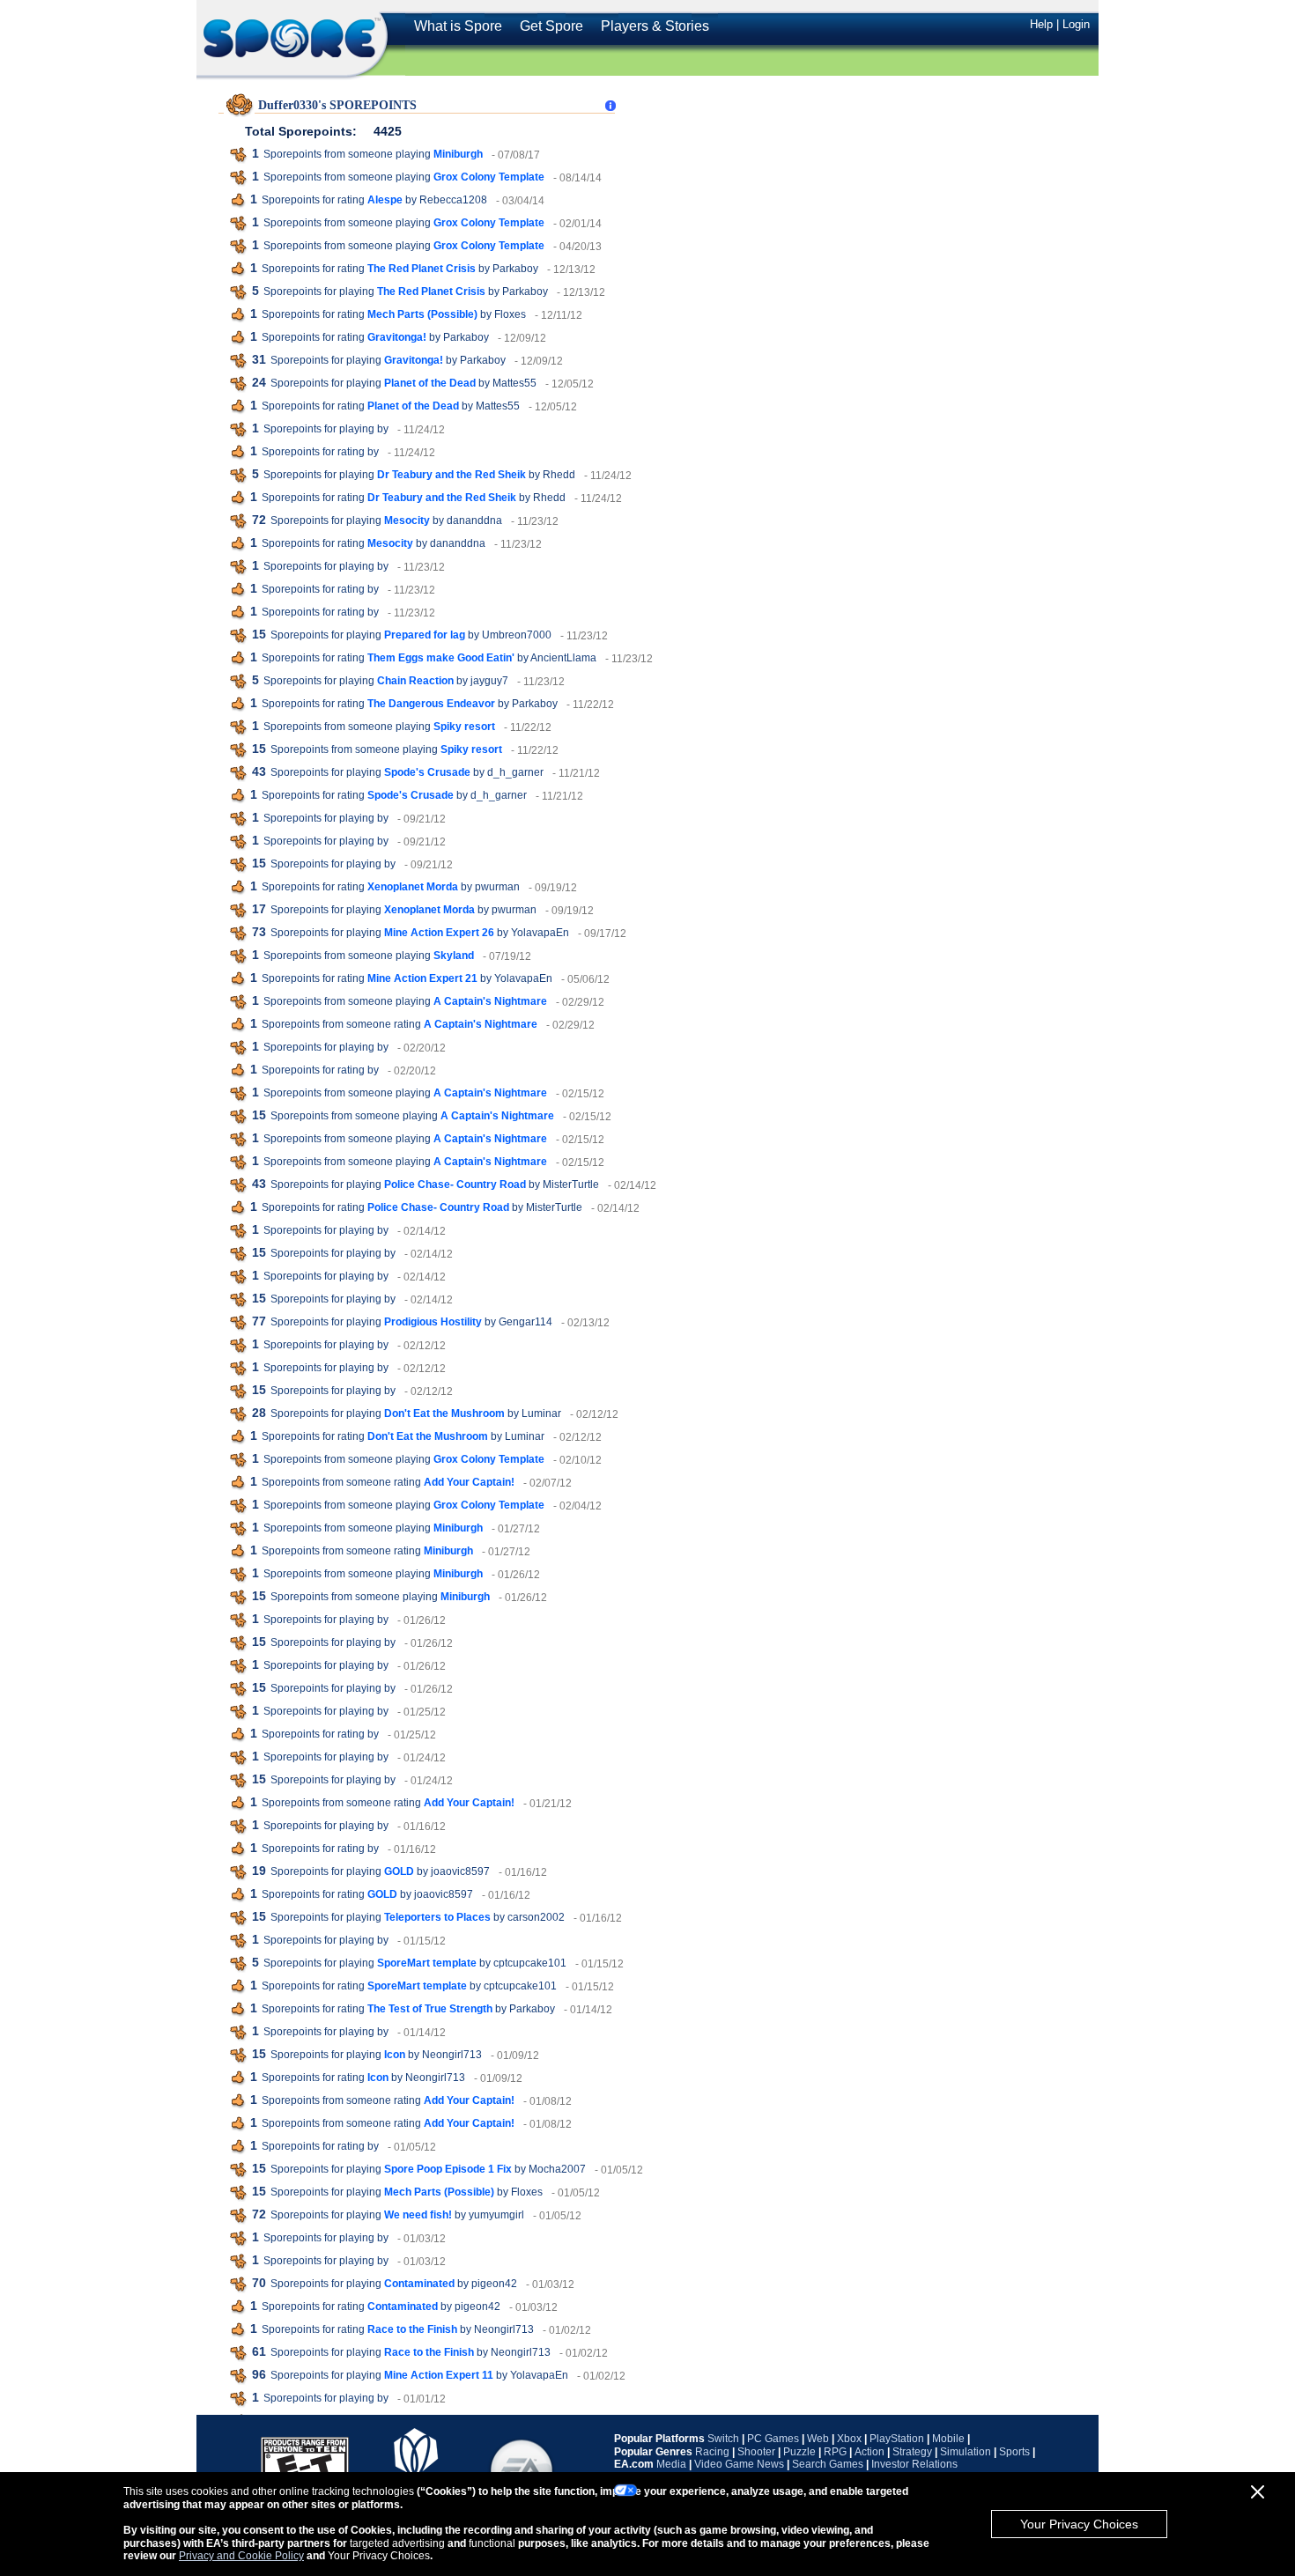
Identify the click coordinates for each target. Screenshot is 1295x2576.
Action (869, 2452)
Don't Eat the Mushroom (444, 1413)
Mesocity (407, 520)
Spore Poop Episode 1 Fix (448, 2169)
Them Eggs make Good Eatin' (441, 658)
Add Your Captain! (469, 1482)
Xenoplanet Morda (413, 887)
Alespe (385, 200)
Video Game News (739, 2464)
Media (671, 2464)
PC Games (773, 2439)
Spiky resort (464, 727)
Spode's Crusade (427, 772)
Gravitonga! (397, 337)
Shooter (756, 2452)
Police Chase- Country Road (455, 1185)
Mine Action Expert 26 (439, 933)
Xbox (849, 2439)
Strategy (912, 2452)
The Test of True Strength (430, 2009)
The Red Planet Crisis (422, 269)
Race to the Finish (412, 2329)
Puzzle (799, 2452)
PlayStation (897, 2439)
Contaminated (419, 2284)
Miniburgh (458, 154)
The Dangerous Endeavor (431, 704)
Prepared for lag (425, 635)
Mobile (948, 2439)
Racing (712, 2452)
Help (1041, 24)
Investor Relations (914, 2464)
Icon (395, 2055)
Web (818, 2439)
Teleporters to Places (437, 1917)
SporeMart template (427, 1963)
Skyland (454, 956)
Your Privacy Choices (1079, 2524)
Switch (723, 2439)
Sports (1014, 2452)
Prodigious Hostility (433, 1322)
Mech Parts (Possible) (422, 314)
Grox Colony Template (489, 177)
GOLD (399, 1871)
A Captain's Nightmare (490, 1001)
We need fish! (418, 2215)
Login (1076, 24)
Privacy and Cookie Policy (241, 2556)
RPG (835, 2452)
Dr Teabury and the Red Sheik (451, 475)
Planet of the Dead (430, 383)
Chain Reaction (415, 681)
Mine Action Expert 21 (422, 978)
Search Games (828, 2464)
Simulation (966, 2452)
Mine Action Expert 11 (439, 2375)
